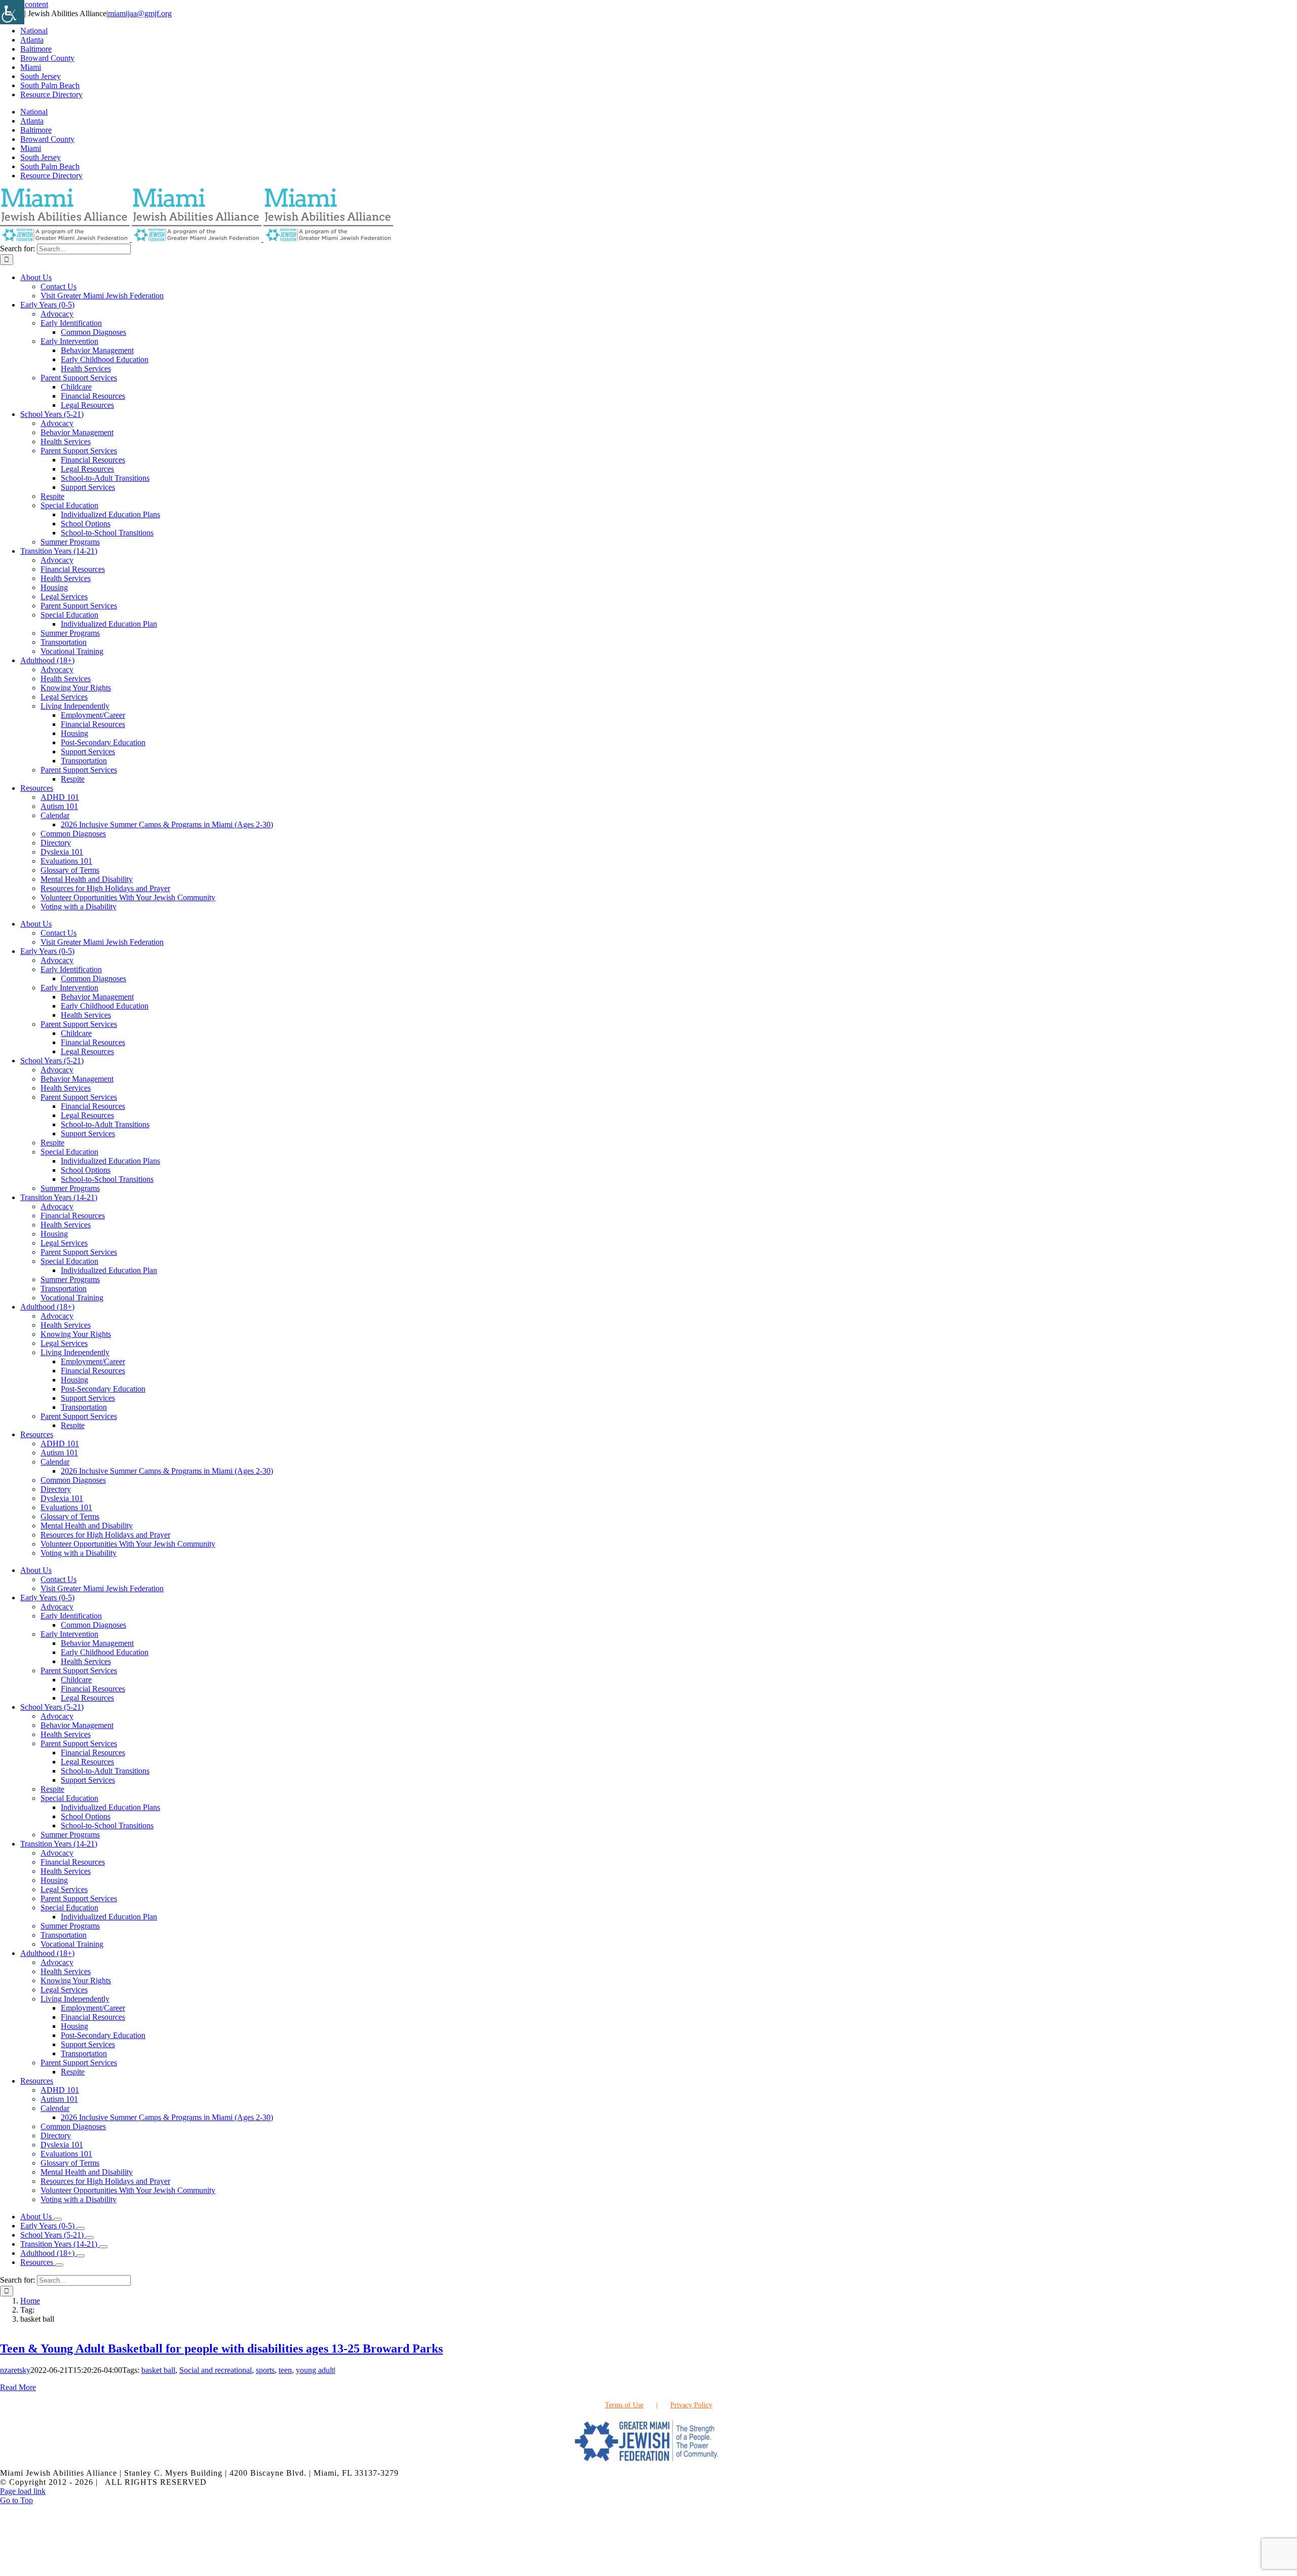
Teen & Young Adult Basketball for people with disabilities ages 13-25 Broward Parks (221, 2349)
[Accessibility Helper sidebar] (12, 12)
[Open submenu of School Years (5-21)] (90, 2238)
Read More (18, 2387)
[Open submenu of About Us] (58, 2219)
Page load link (23, 2491)
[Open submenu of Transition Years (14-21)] (103, 2247)
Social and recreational (216, 2370)
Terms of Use (624, 2405)
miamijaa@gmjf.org (140, 13)
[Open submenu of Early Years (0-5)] (81, 2228)
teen (285, 2370)
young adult (315, 2370)
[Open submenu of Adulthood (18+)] (81, 2256)
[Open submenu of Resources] (59, 2265)
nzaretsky (15, 2370)
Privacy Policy (691, 2405)
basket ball (158, 2370)
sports (265, 2370)
